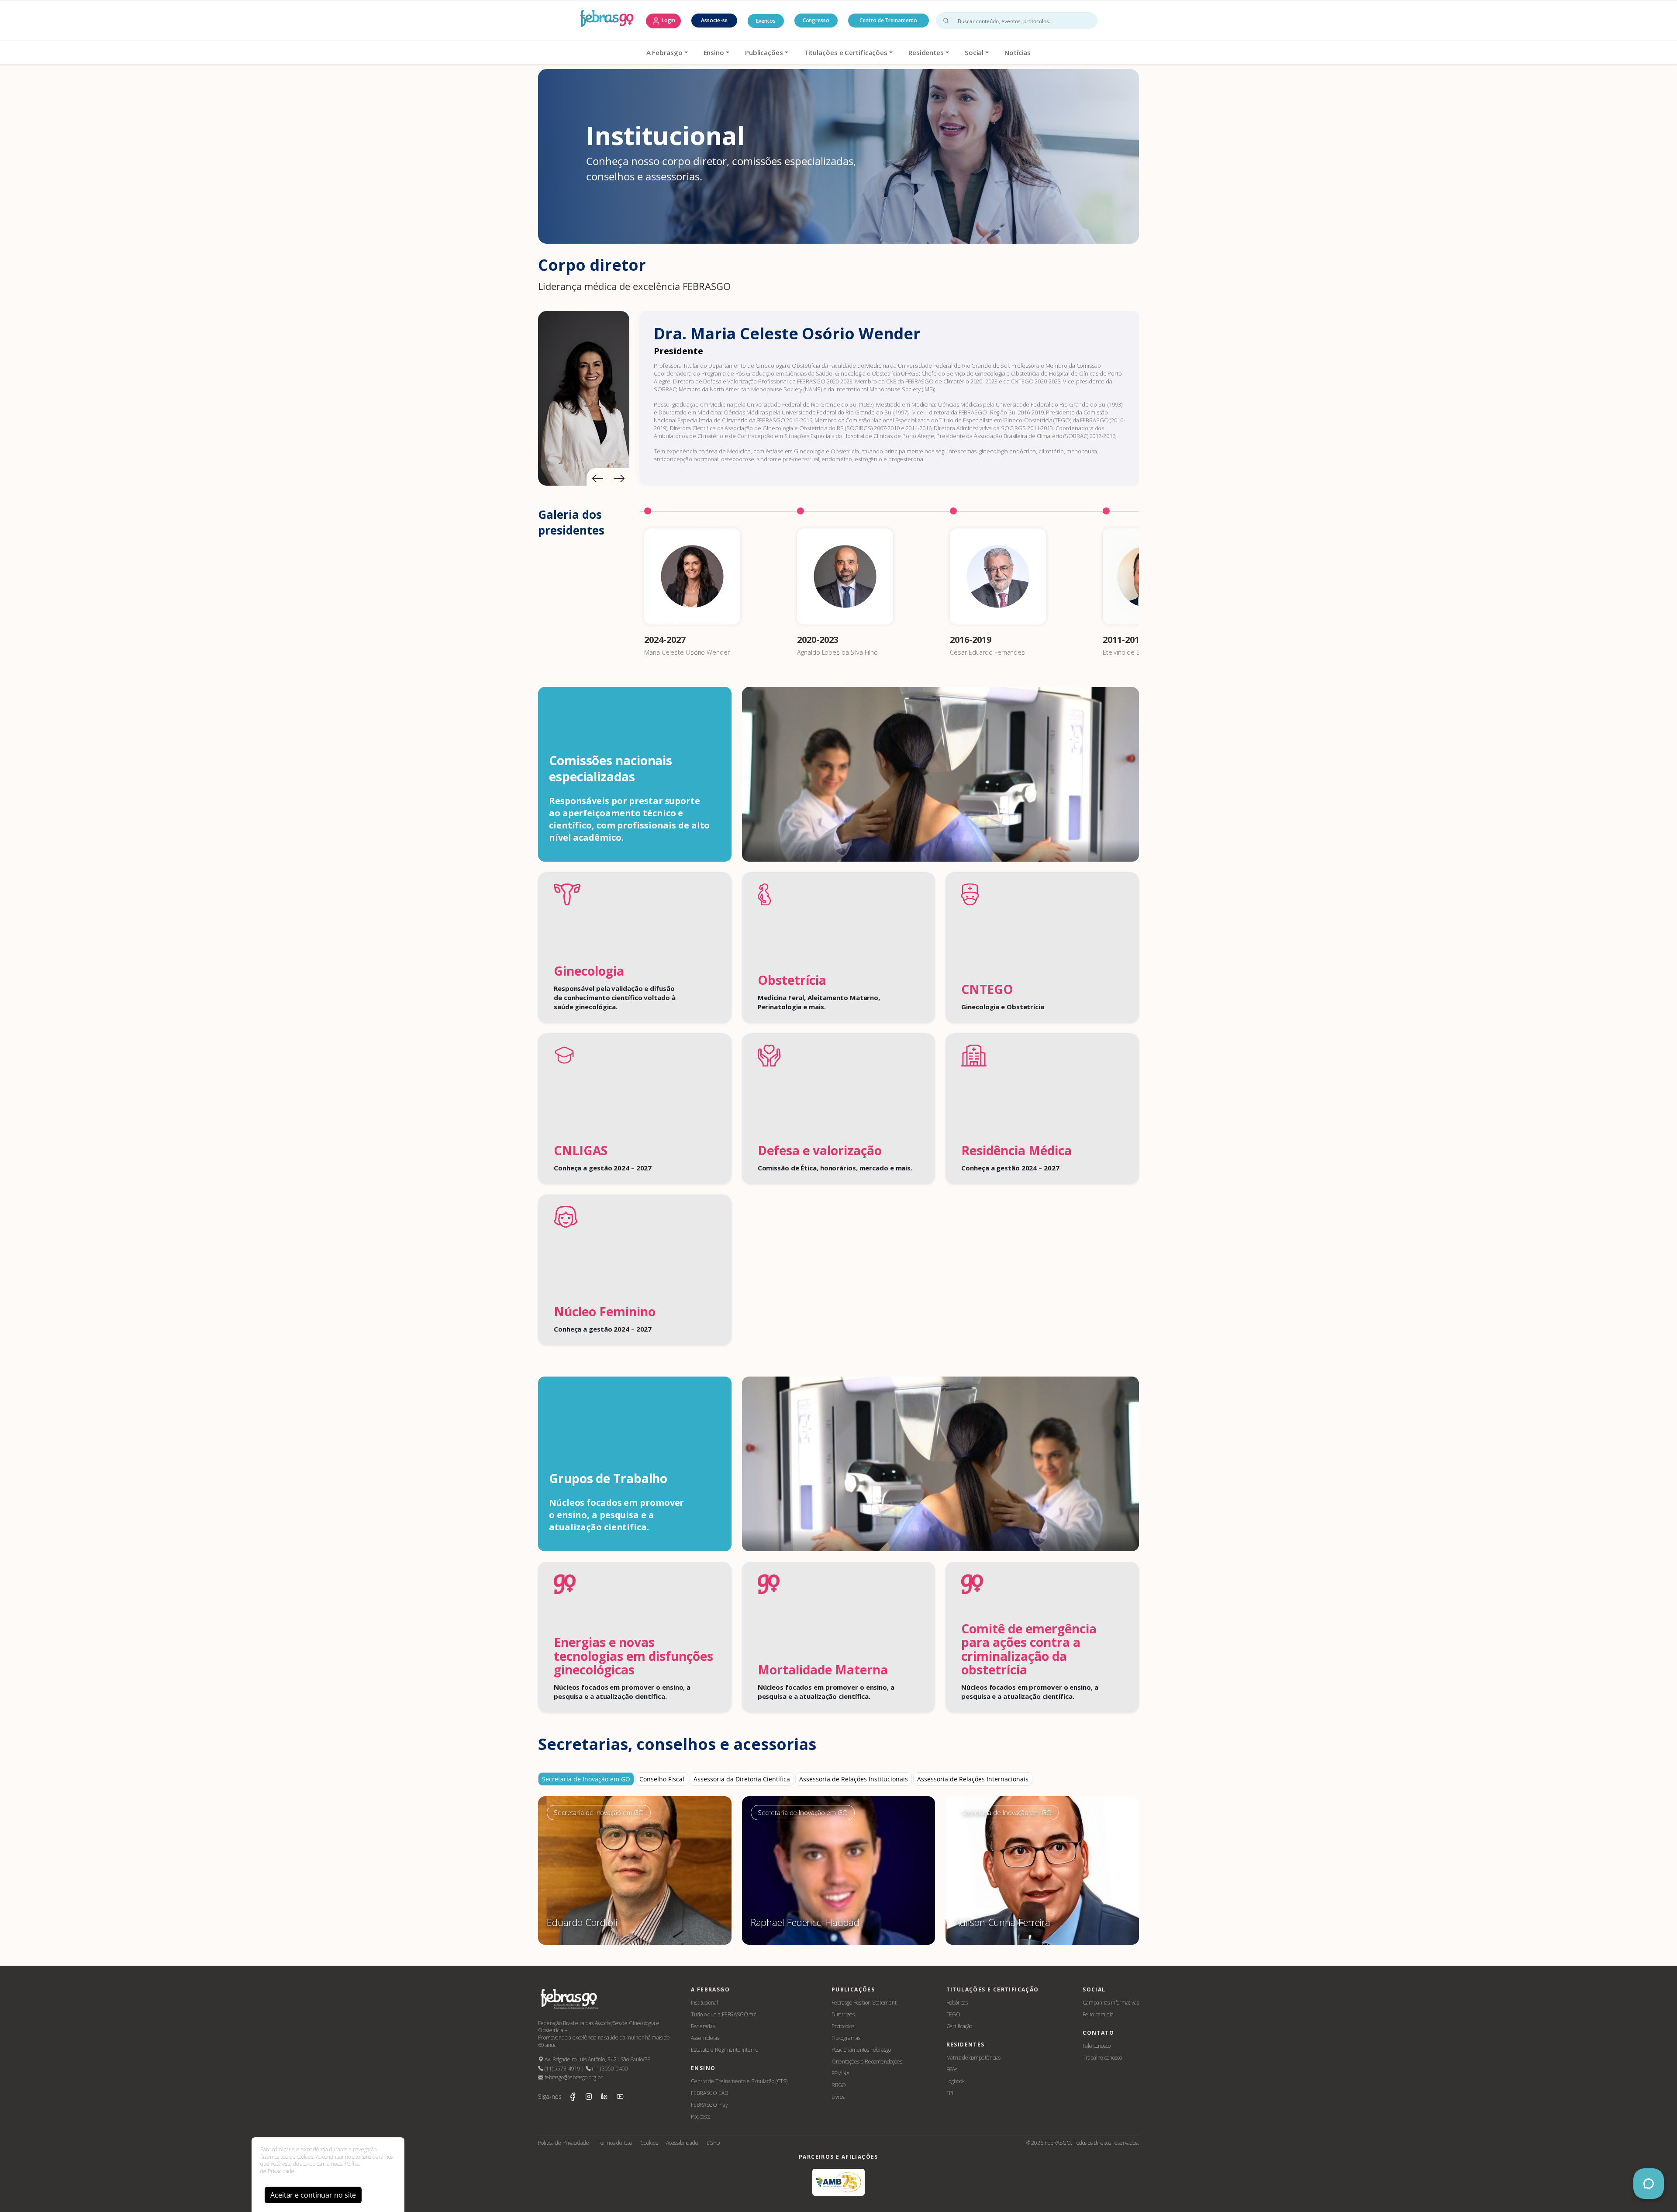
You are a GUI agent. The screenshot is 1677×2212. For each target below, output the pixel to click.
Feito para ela (1098, 2014)
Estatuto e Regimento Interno (725, 2050)
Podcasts (700, 2117)
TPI (950, 2093)
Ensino (714, 52)
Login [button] (668, 20)
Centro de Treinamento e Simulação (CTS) (739, 2081)
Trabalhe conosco (1102, 2058)
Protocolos (843, 2026)
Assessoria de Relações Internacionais (973, 1779)
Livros (838, 2097)
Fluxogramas (846, 2038)
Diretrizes (843, 2014)
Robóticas (957, 2003)
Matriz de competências (974, 2058)
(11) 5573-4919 (562, 2069)
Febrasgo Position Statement (864, 2003)
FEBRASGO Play (709, 2105)
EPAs (952, 2069)
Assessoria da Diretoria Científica (742, 1779)
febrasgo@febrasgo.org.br (573, 2077)
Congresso (816, 20)
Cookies (649, 2143)
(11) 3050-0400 (609, 2069)
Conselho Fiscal (662, 1779)
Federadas (703, 2026)
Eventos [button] (766, 21)
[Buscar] (946, 21)
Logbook (956, 2081)
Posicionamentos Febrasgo (861, 2050)
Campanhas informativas (1111, 2003)
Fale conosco (1097, 2046)
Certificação (959, 2026)
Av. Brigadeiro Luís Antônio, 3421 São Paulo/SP (597, 2059)
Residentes (926, 52)
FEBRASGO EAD (710, 2093)
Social (974, 52)
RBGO (839, 2085)
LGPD (713, 2143)
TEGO (954, 2014)
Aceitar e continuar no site (313, 2195)
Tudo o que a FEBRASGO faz (723, 2014)
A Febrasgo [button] (664, 52)
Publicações (764, 52)
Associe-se (714, 20)
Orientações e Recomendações (867, 2062)
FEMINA (840, 2073)
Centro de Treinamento (888, 20)
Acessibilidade (682, 2143)
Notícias (1018, 52)
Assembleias (705, 2038)
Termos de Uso (615, 2143)
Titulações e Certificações (846, 52)
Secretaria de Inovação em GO (586, 1779)
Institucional (704, 2003)
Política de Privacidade (564, 2143)
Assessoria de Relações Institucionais (854, 1779)
